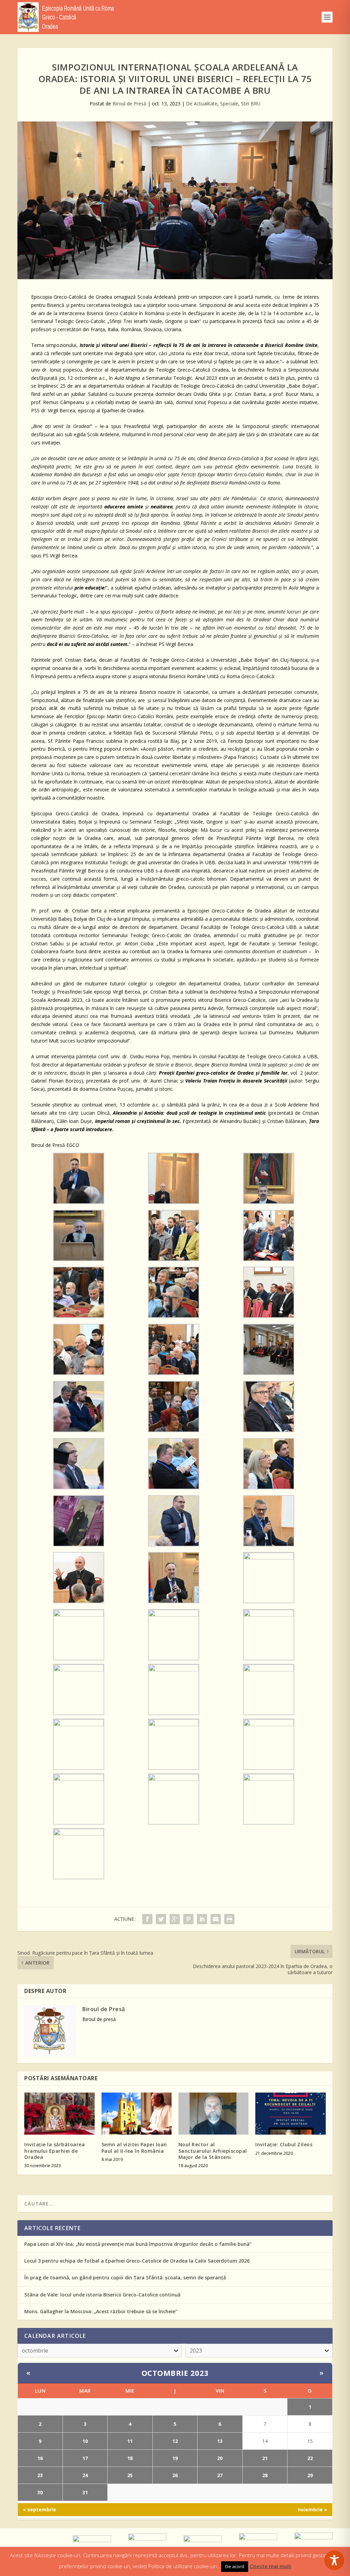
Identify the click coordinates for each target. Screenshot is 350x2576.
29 (310, 2475)
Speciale (229, 103)
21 (265, 2458)
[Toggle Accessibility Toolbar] (334, 2560)
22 (310, 2458)
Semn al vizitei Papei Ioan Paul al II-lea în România (134, 2147)
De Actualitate (202, 103)
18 (130, 2458)
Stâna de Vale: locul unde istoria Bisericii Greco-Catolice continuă (102, 2295)
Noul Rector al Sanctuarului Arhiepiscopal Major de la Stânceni (213, 2151)
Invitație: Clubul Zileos (284, 2144)
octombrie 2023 (175, 2373)
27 (220, 2475)
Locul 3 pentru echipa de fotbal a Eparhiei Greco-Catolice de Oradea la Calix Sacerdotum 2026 (137, 2261)
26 (175, 2475)
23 (40, 2475)
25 (130, 2475)
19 (175, 2458)
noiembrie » (312, 2509)
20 (220, 2458)
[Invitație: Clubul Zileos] (290, 2114)
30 (40, 2492)
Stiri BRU (251, 103)
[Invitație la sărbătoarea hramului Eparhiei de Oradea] (59, 2114)
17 (85, 2458)
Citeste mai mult (270, 2566)
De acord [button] (235, 2566)
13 (220, 2441)
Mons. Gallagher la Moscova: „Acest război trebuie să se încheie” (101, 2311)
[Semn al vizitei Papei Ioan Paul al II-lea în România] (137, 2114)
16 (40, 2458)
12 (175, 2441)
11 (130, 2441)
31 (85, 2492)
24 (85, 2475)
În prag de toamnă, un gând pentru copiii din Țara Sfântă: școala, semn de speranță (125, 2277)
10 (85, 2441)
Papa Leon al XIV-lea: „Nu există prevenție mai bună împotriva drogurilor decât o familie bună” (138, 2244)
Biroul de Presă (129, 103)
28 (265, 2475)
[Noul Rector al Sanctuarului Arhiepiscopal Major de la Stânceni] (213, 2114)
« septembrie (39, 2509)
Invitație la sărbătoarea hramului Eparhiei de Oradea (55, 2151)
